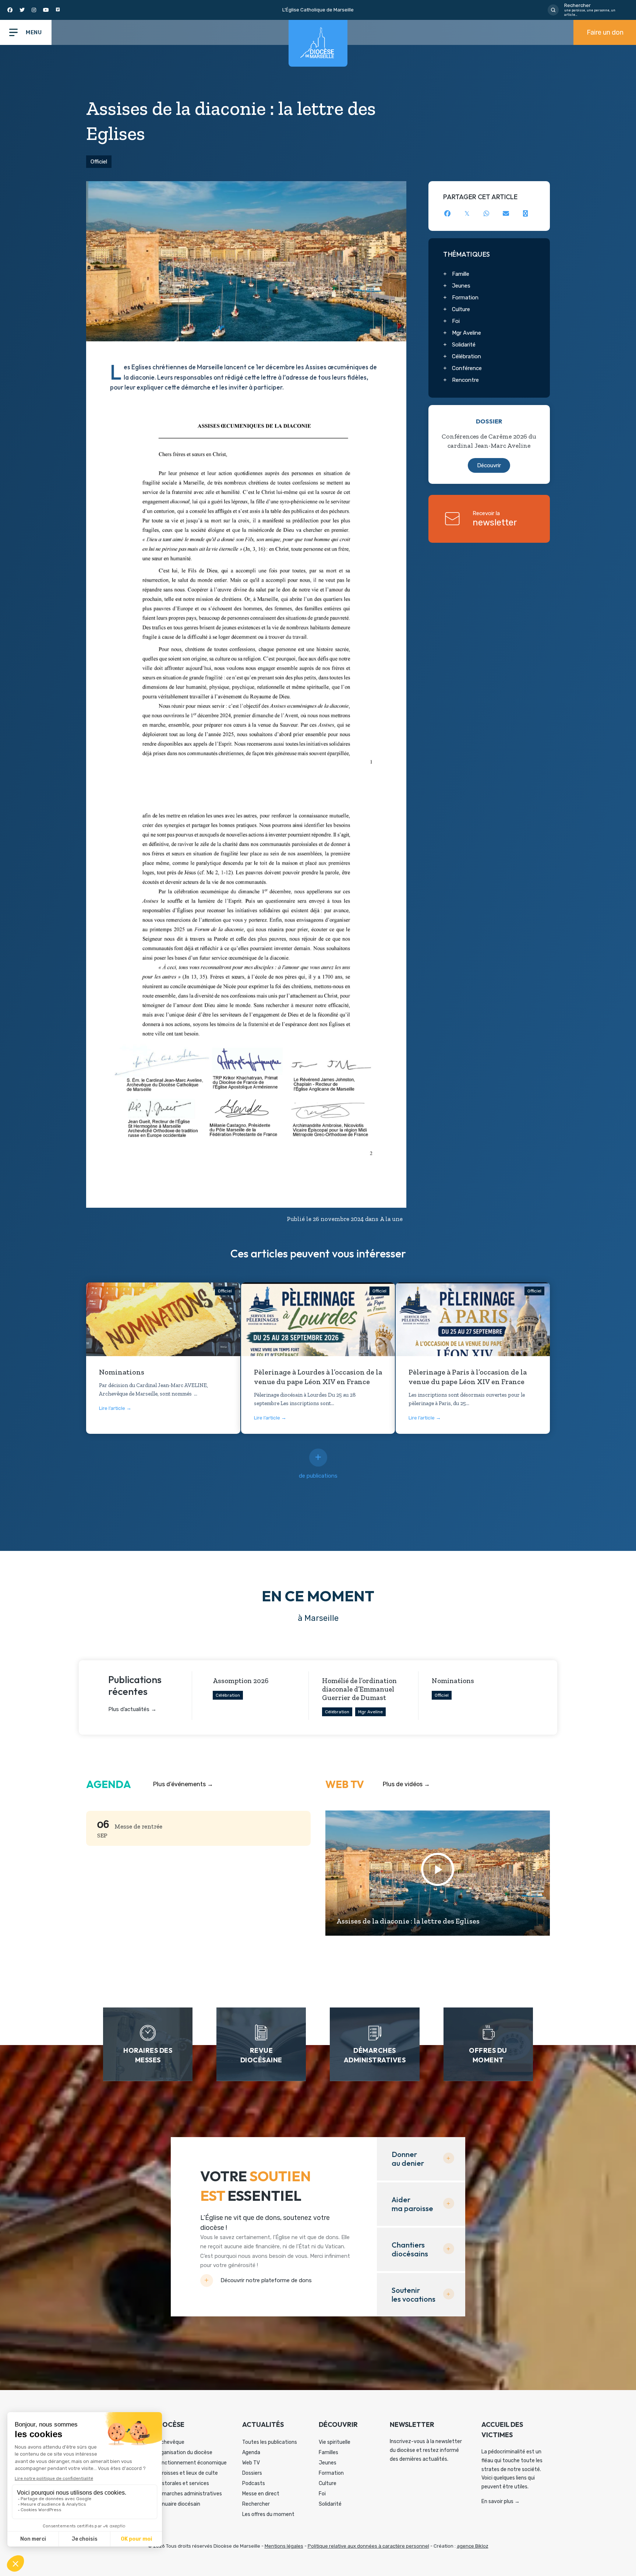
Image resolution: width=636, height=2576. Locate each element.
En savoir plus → (501, 2501)
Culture (461, 309)
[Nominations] (163, 1321)
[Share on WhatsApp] (486, 213)
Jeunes (461, 286)
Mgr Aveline (467, 333)
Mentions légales (284, 2546)
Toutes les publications (270, 2442)
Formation (465, 298)
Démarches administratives (189, 2494)
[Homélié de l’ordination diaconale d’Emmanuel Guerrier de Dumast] (363, 1696)
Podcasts (254, 2483)
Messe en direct (261, 2494)
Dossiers (252, 2473)
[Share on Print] (525, 213)
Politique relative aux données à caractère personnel (368, 2546)
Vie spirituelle (335, 2442)
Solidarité (464, 345)
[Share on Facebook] (447, 213)
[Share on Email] (506, 213)
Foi (456, 321)
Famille (461, 274)
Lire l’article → (115, 1408)
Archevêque (170, 2442)
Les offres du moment (268, 2514)
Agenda (251, 2452)
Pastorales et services (182, 2483)
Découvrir (489, 465)
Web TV (251, 2463)
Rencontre (465, 380)
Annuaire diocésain (178, 2504)
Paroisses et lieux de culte (187, 2473)
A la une (391, 1219)
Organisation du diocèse (184, 2452)
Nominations (122, 1372)
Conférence (467, 368)
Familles (328, 2452)
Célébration (467, 356)
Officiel (99, 162)
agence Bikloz (473, 2546)
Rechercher (256, 2504)
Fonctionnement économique (191, 2463)
